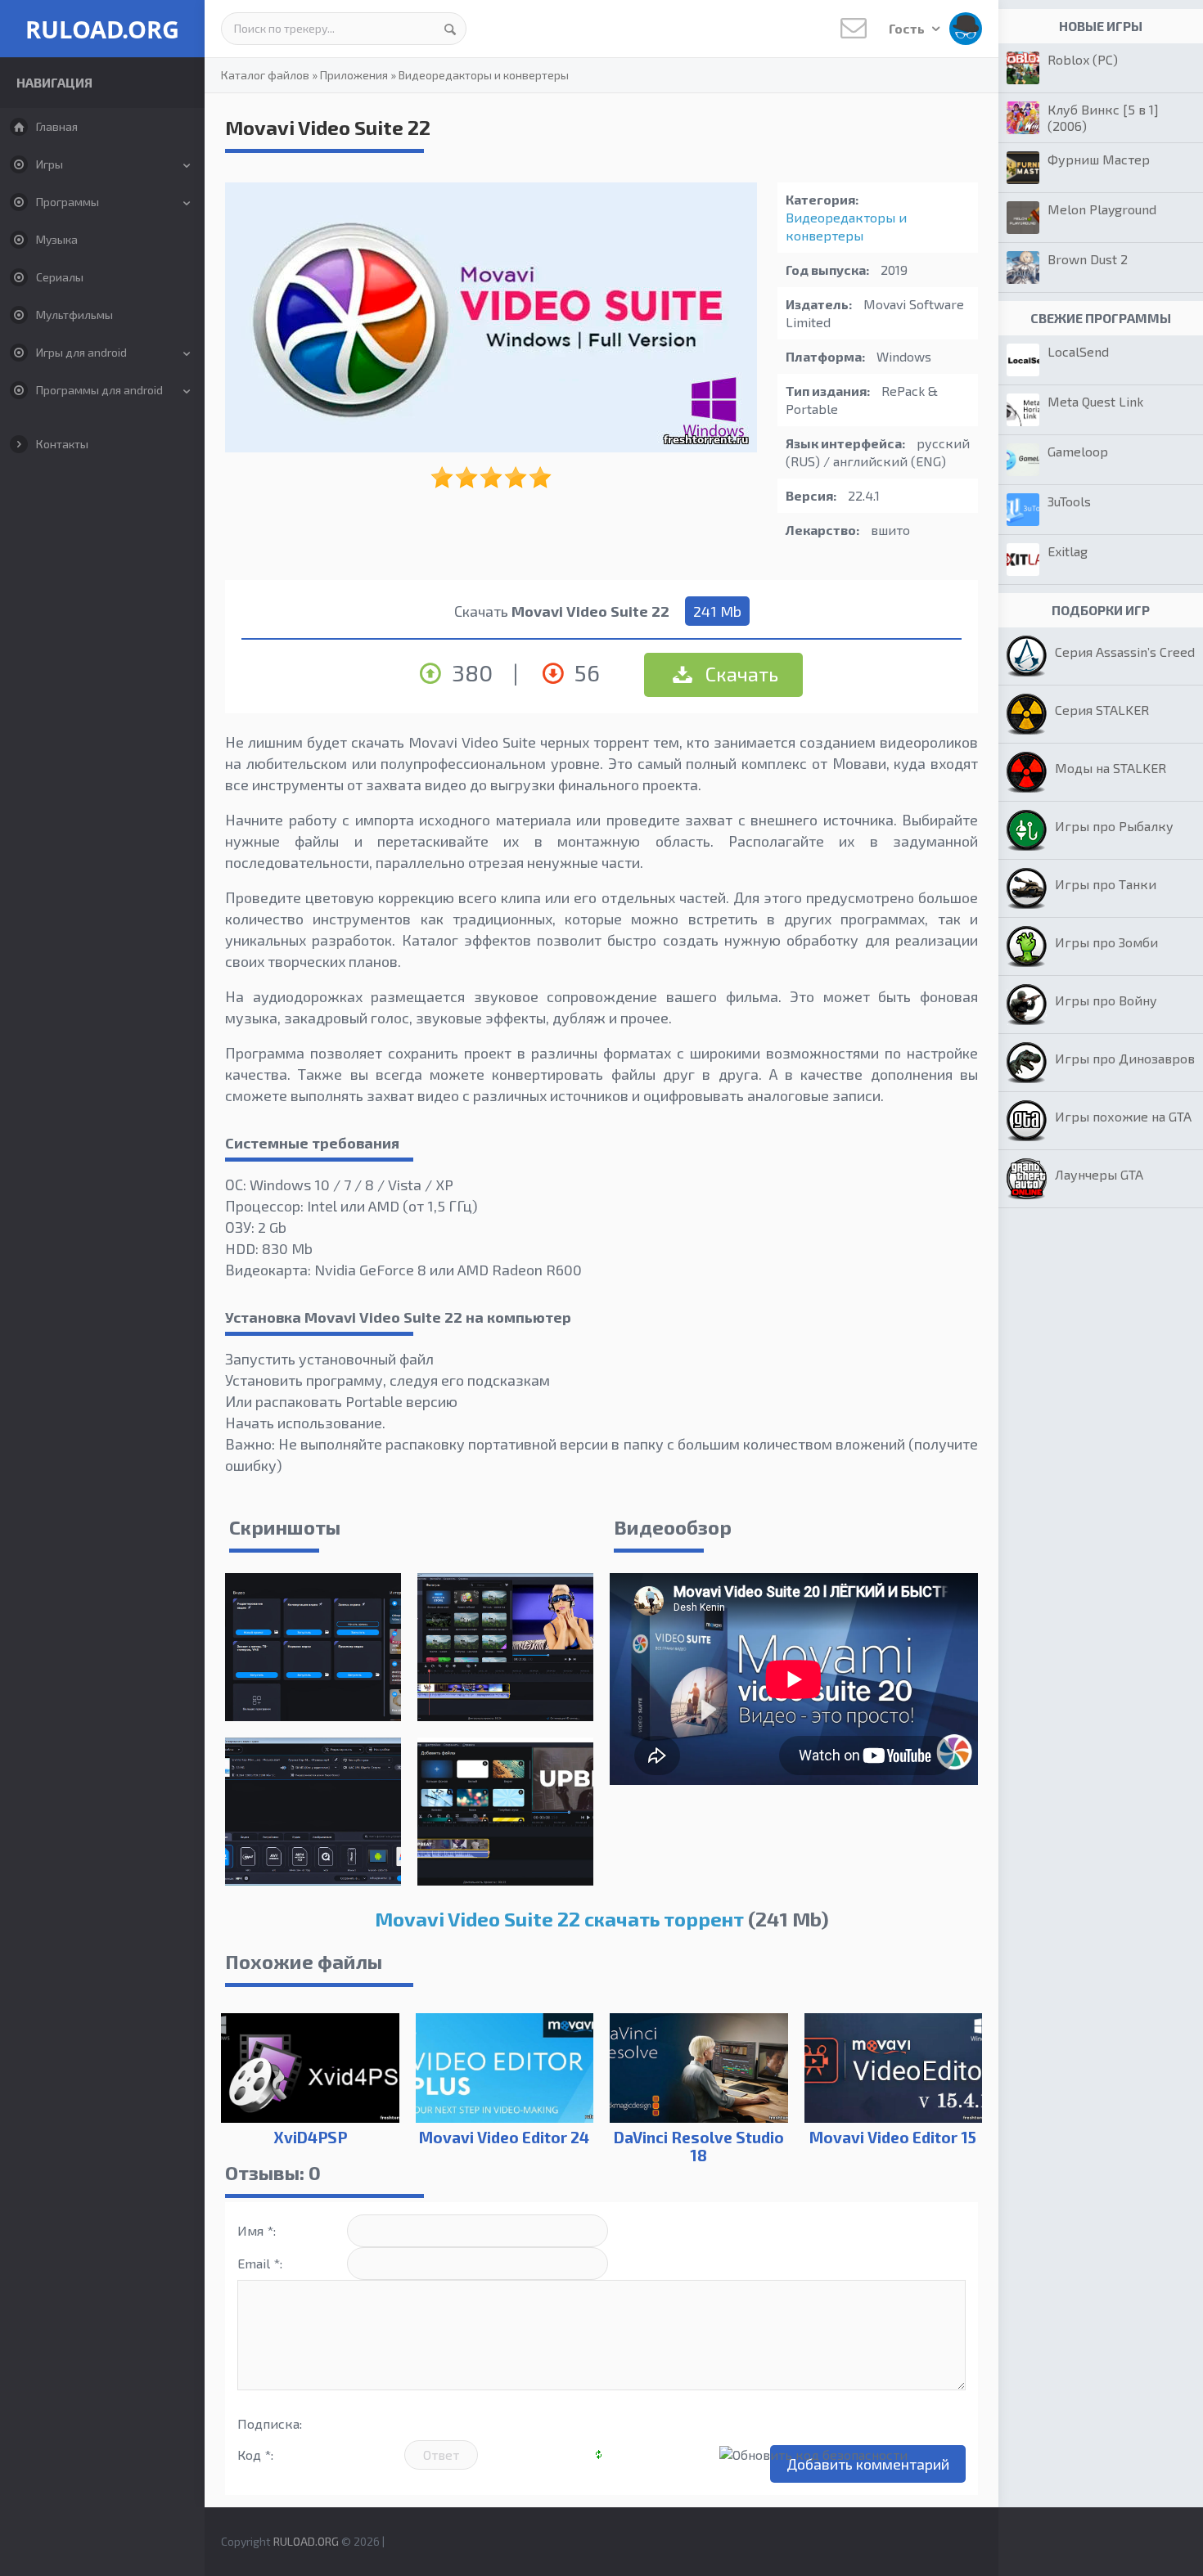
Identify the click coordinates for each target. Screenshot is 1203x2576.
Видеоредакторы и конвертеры (484, 75)
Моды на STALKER (1111, 768)
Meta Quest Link (1095, 401)
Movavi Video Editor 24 (504, 2137)
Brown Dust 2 (1088, 259)
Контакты (62, 444)
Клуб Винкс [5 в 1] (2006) (1103, 117)
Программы (68, 202)
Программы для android (99, 390)
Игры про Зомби (1106, 942)
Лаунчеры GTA (1099, 1174)
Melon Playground (1102, 209)
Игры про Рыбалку (1114, 826)
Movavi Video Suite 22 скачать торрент (559, 1919)
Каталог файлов (265, 75)
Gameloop (1078, 451)
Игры (50, 164)
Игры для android (81, 352)
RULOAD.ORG (102, 29)
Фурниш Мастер (1099, 159)
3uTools (1069, 501)
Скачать (740, 674)
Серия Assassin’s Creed (1125, 652)
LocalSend (1078, 351)
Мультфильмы (74, 315)
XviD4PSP (310, 2137)
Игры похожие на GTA (1123, 1116)
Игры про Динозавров (1125, 1058)
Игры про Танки (1106, 884)
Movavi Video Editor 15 (893, 2137)
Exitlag (1068, 551)
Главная (57, 126)
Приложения (354, 75)
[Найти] (450, 29)
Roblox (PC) (1083, 59)
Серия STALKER (1102, 710)
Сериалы (60, 277)
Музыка (57, 239)
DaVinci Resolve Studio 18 (699, 2146)
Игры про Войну (1106, 1000)
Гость (908, 28)
